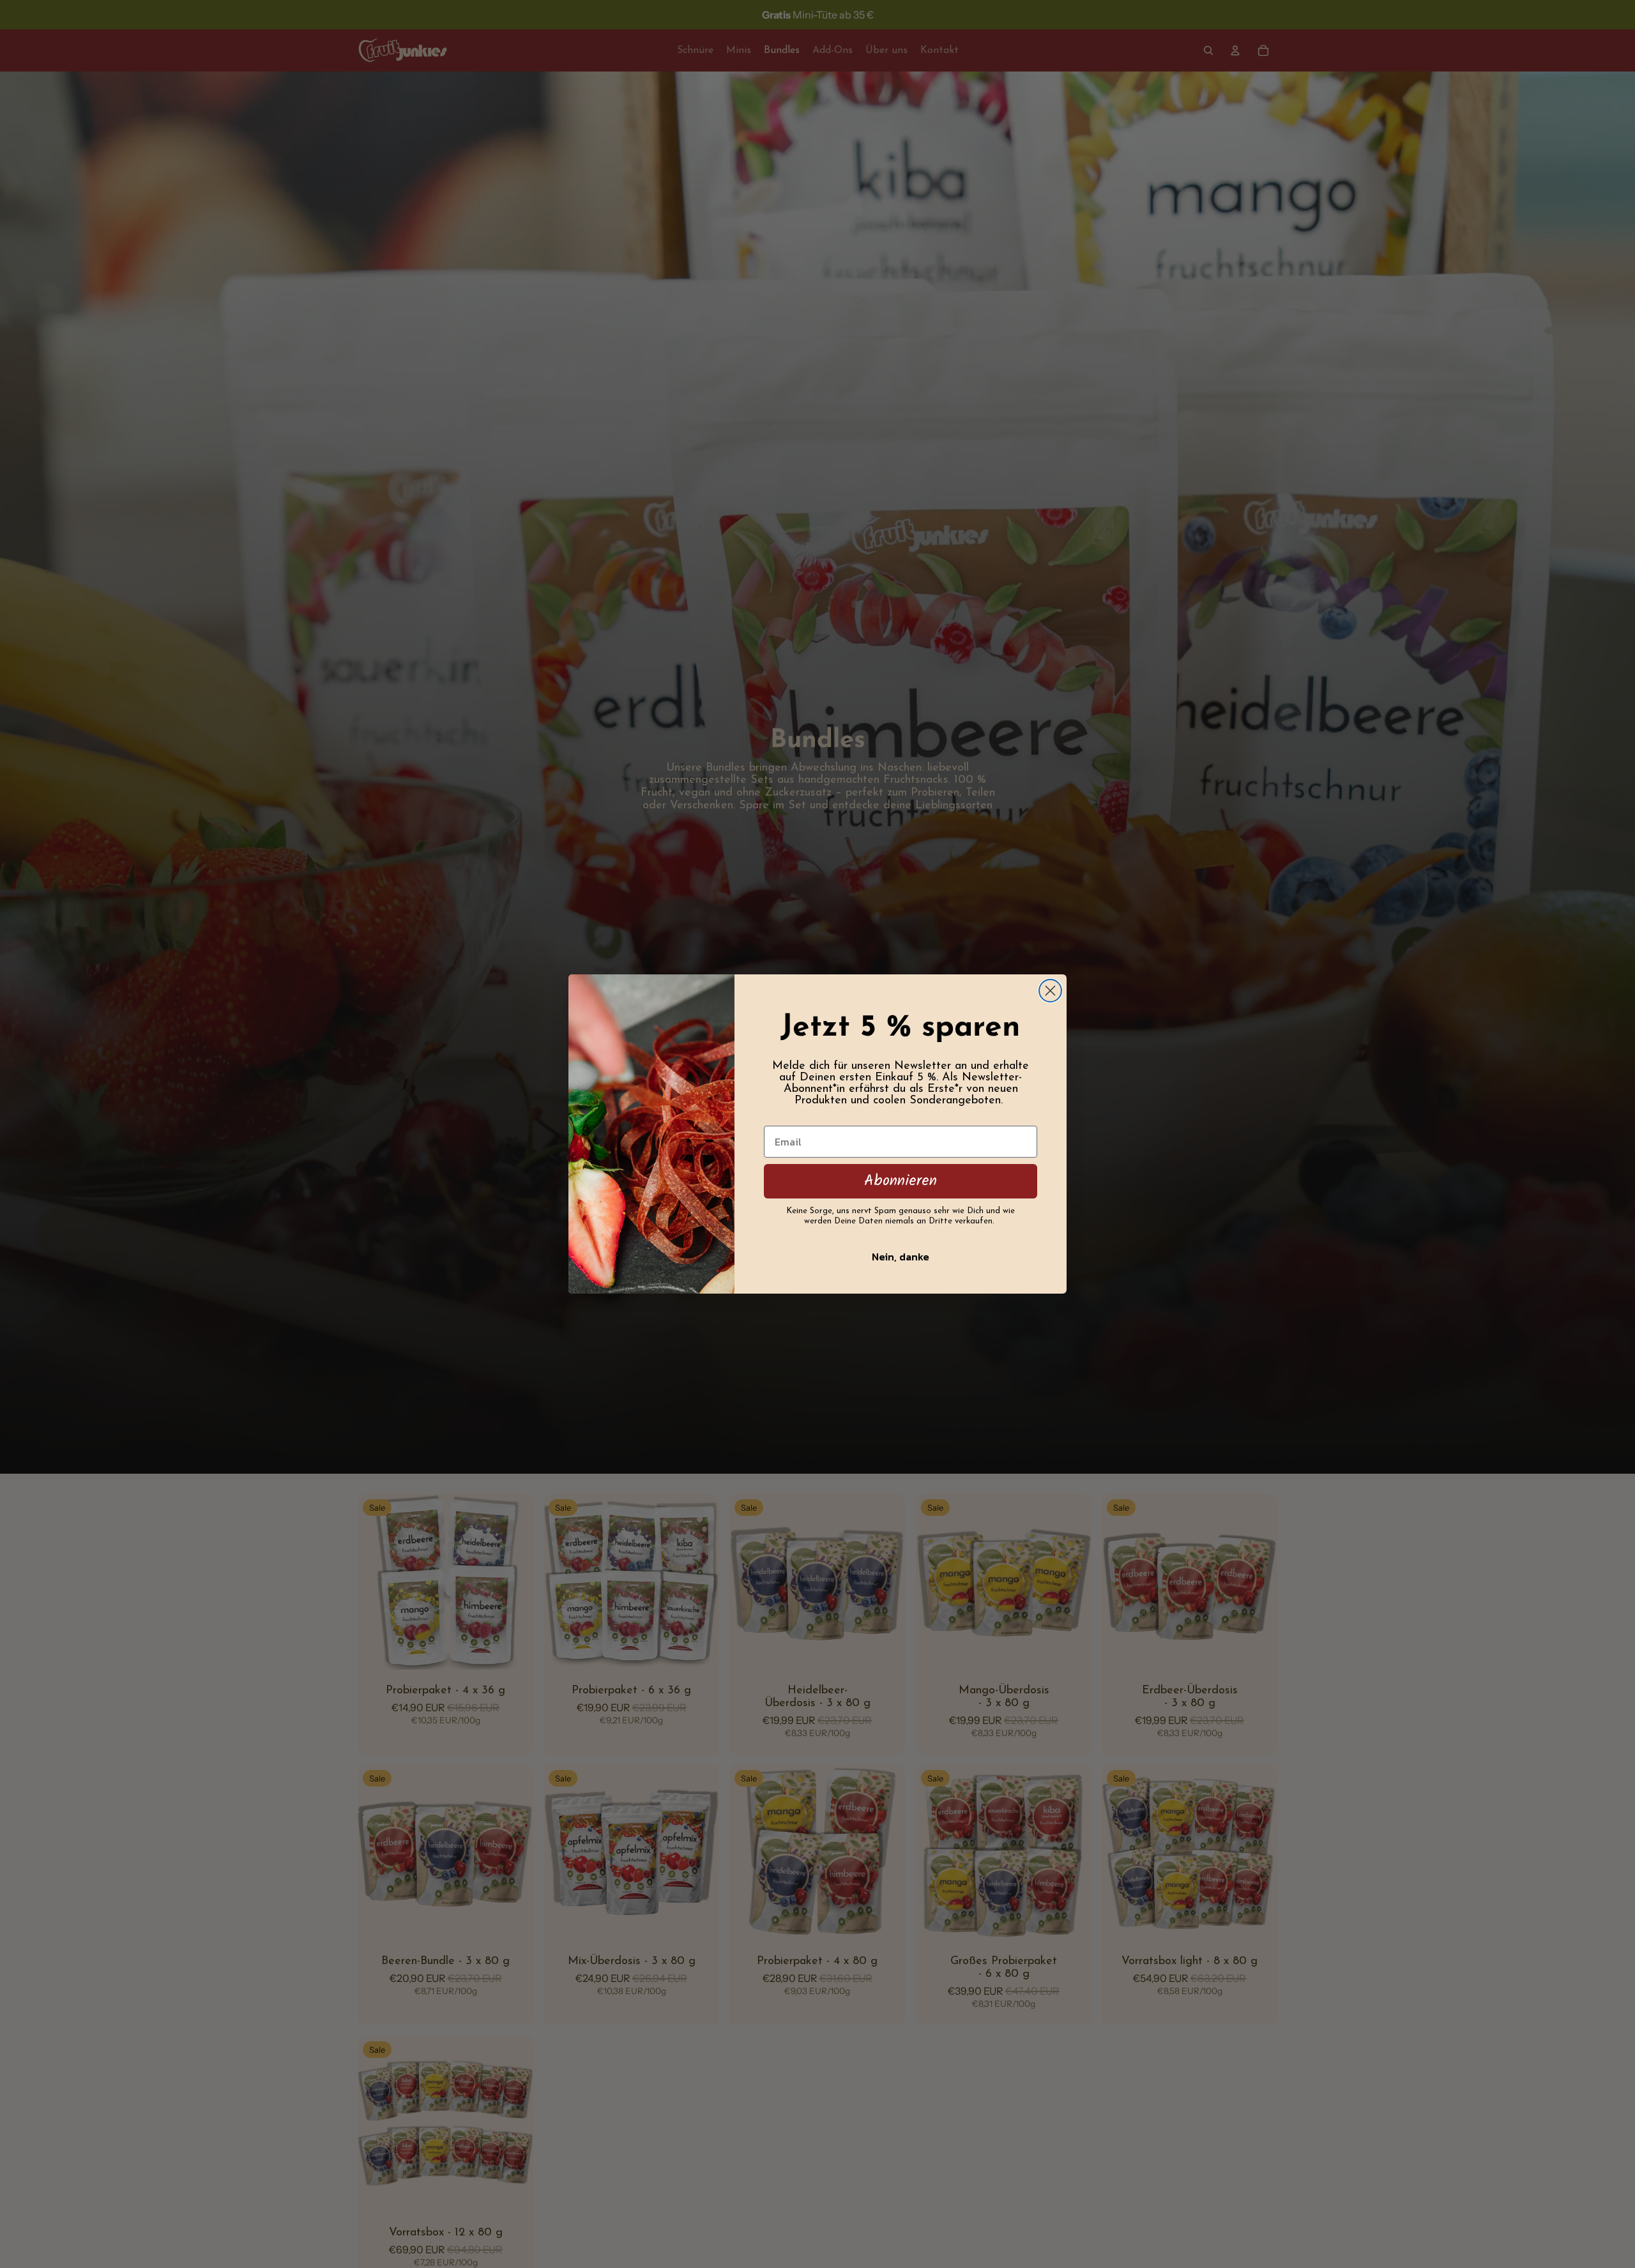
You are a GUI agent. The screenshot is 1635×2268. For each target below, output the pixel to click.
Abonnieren (901, 1181)
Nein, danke (901, 1257)
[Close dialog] (1050, 991)
